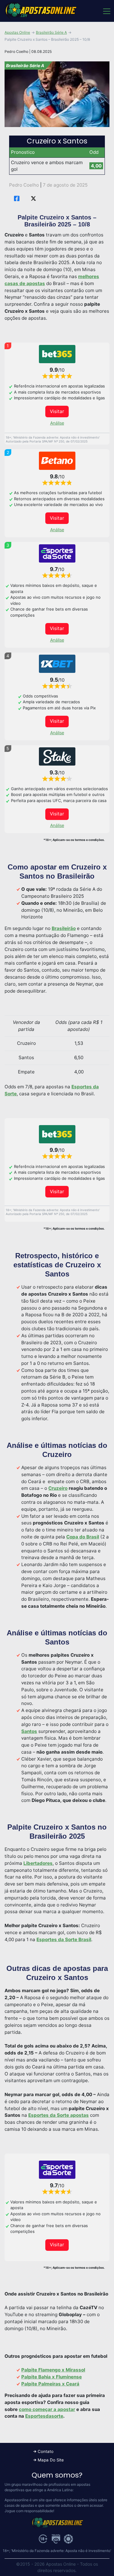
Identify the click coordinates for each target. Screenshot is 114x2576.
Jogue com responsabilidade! (29, 2511)
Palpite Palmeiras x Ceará (50, 2384)
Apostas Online (17, 32)
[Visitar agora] (57, 354)
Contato (46, 2451)
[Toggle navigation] (106, 11)
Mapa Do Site (51, 2460)
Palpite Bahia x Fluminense (52, 2377)
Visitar (57, 411)
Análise (57, 423)
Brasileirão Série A (51, 32)
